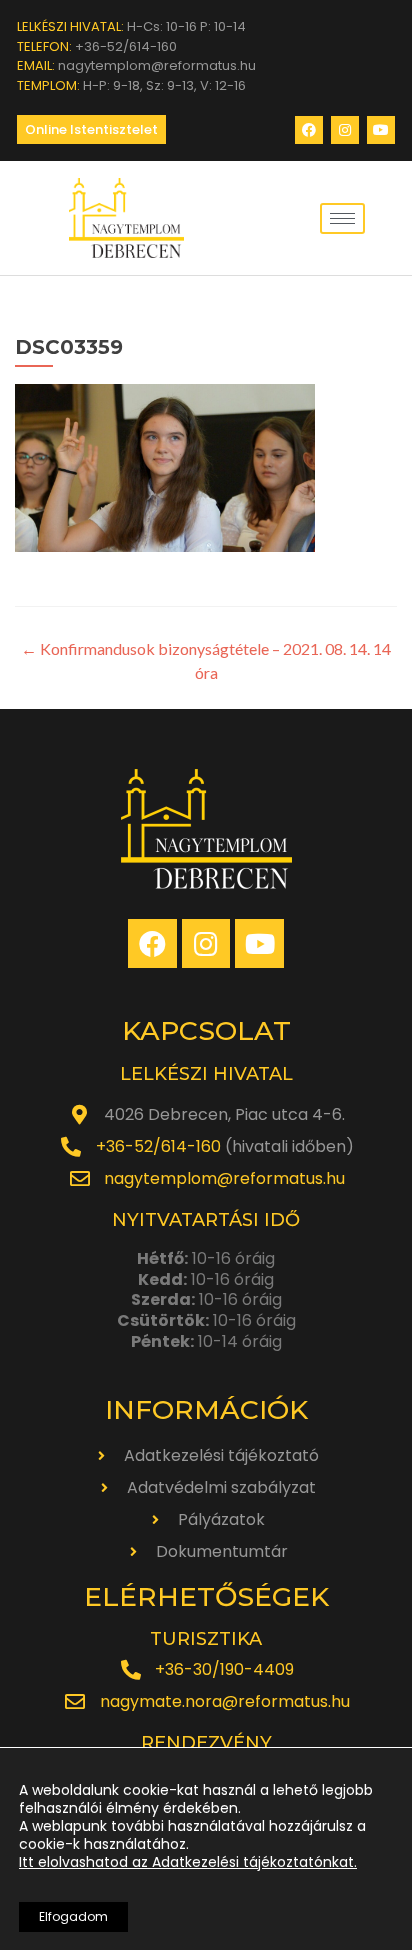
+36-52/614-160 (158, 1146)
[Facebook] (309, 130)
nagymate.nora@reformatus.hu (225, 1701)
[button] (91, 129)
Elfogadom (73, 1916)
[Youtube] (381, 130)
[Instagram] (345, 130)
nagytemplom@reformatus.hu (224, 1178)
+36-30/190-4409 (224, 1669)
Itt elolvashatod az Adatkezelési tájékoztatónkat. (188, 1862)
